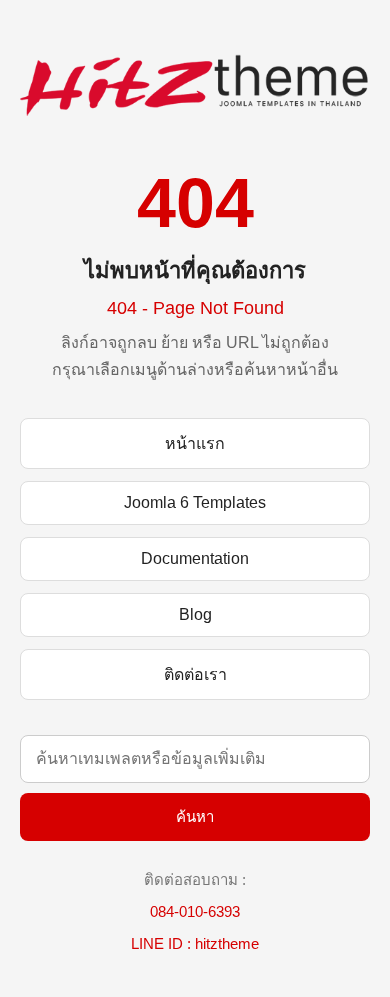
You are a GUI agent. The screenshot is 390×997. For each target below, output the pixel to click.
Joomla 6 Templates (195, 502)
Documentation (195, 558)
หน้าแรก (195, 443)
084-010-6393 (195, 911)
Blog (195, 614)
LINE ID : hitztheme (195, 943)
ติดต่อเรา (195, 674)
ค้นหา (195, 816)
